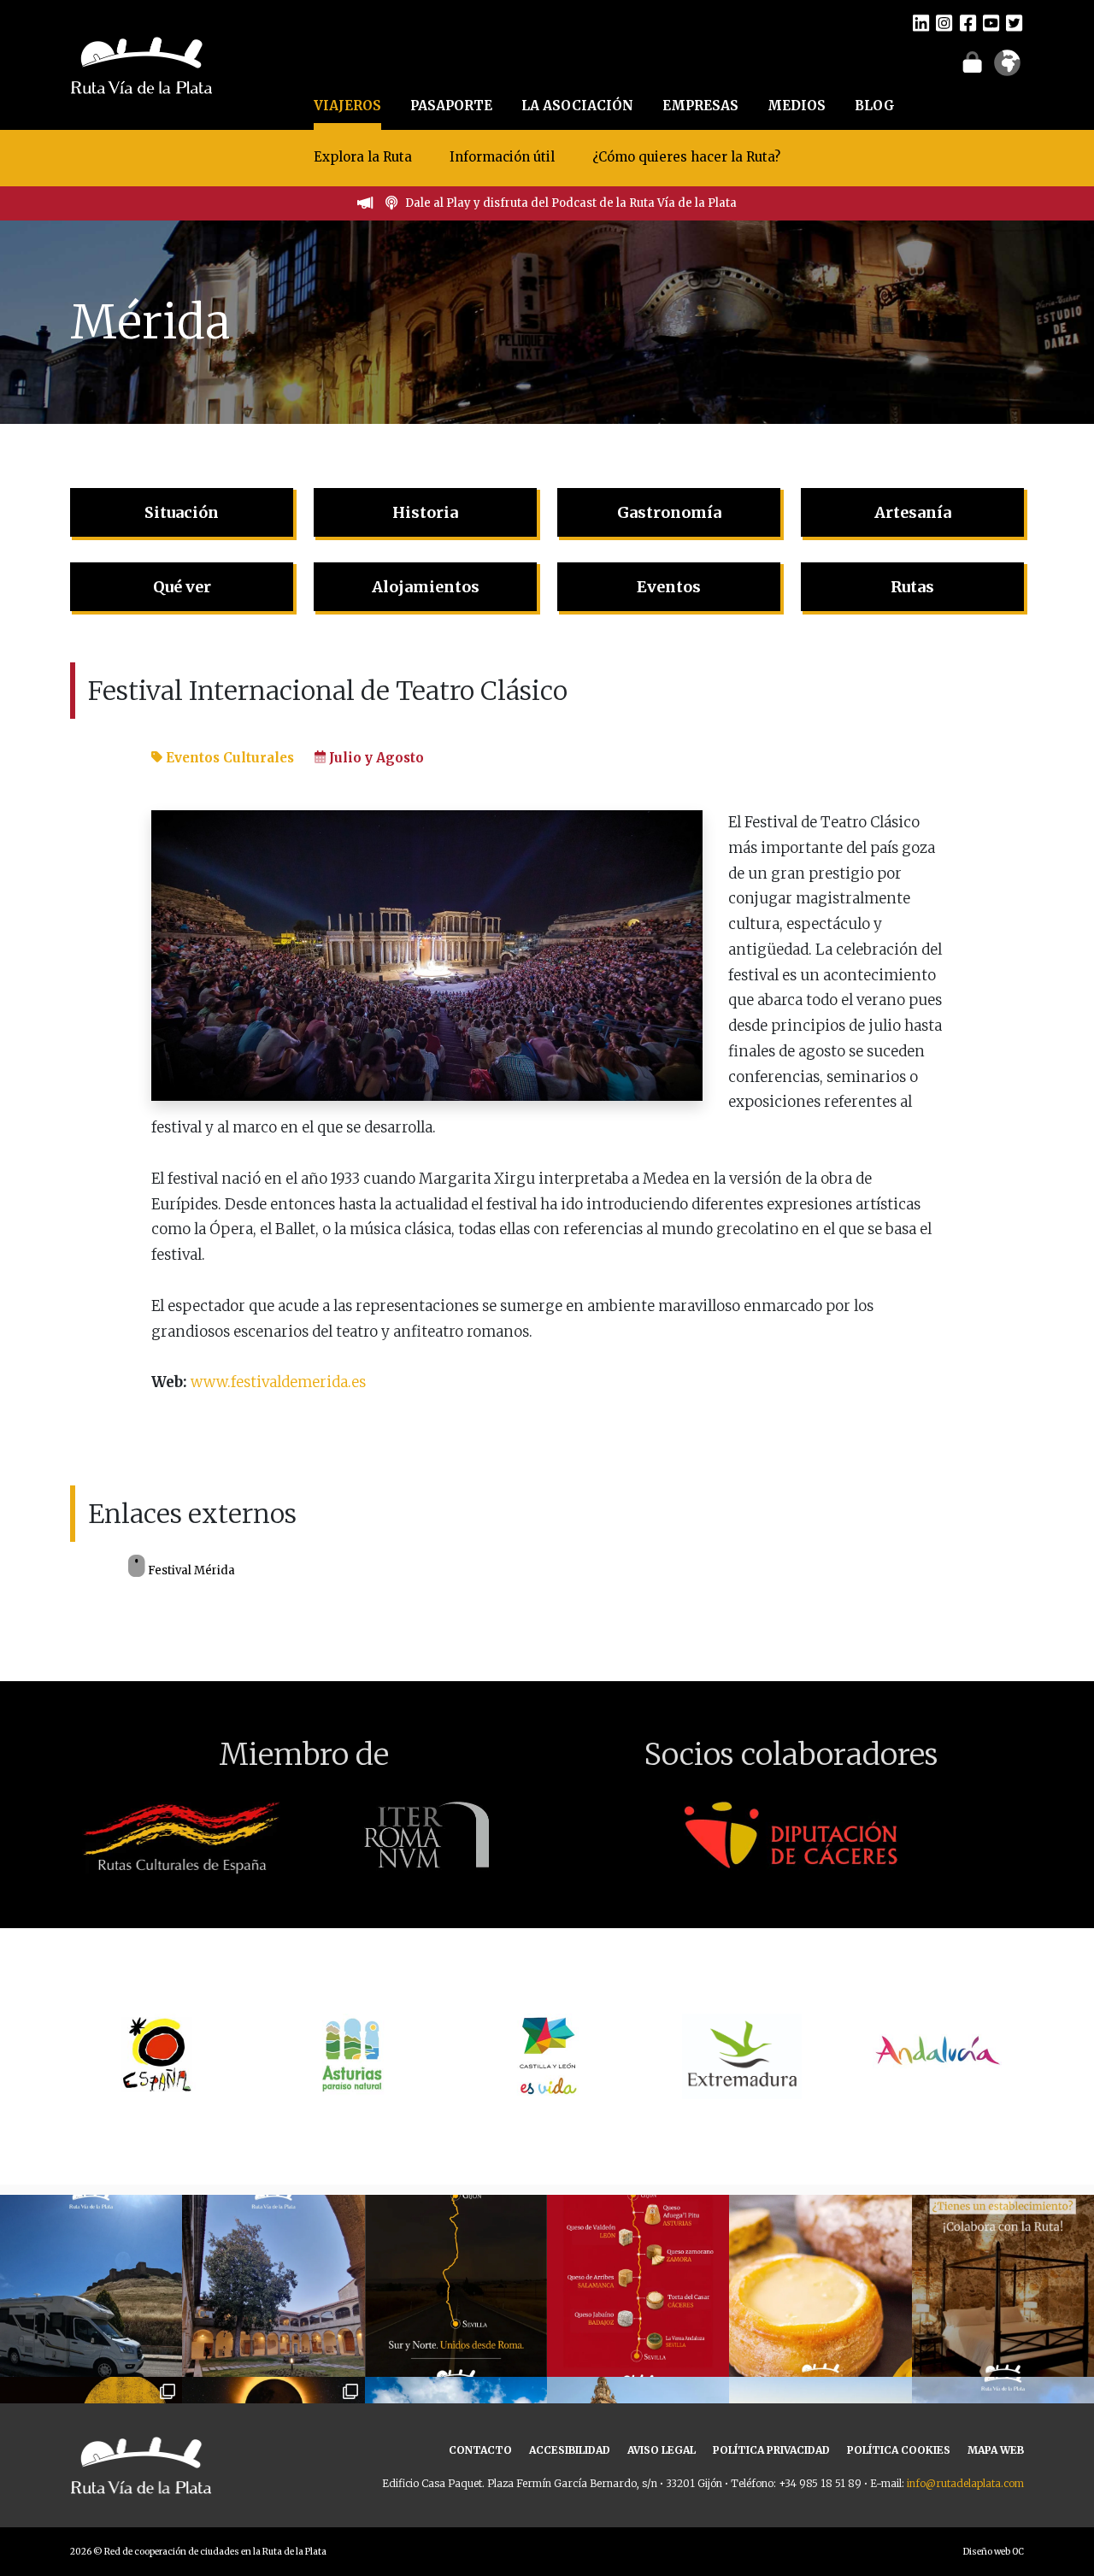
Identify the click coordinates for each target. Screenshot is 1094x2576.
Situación (182, 512)
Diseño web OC (994, 2552)
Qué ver (182, 587)
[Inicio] (141, 63)
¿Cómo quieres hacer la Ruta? (686, 157)
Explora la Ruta (363, 157)
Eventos (669, 587)
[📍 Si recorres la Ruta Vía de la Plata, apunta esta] (820, 2286)
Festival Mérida (190, 1570)
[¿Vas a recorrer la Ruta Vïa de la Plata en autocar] (91, 2286)
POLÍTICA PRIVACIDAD (771, 2450)
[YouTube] (991, 22)
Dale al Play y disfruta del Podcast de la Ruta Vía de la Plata (571, 203)
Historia (425, 512)
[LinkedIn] (921, 22)
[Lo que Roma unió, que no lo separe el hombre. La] (456, 2286)
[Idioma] (1007, 68)
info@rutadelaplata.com (965, 2483)
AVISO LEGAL (662, 2450)
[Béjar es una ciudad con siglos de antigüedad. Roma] (273, 2286)
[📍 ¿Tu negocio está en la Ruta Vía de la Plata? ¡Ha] (1003, 2286)
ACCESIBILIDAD (570, 2450)
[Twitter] (1014, 22)
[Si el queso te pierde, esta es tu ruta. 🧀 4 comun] (638, 2286)
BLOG (875, 106)
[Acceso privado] (972, 62)
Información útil (502, 157)
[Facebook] (968, 22)
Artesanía (913, 512)
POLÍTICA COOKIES (899, 2450)
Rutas (912, 587)
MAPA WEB (996, 2450)
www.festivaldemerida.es (278, 1382)
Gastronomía (669, 512)
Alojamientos (426, 587)
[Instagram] (944, 22)
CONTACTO (480, 2450)
